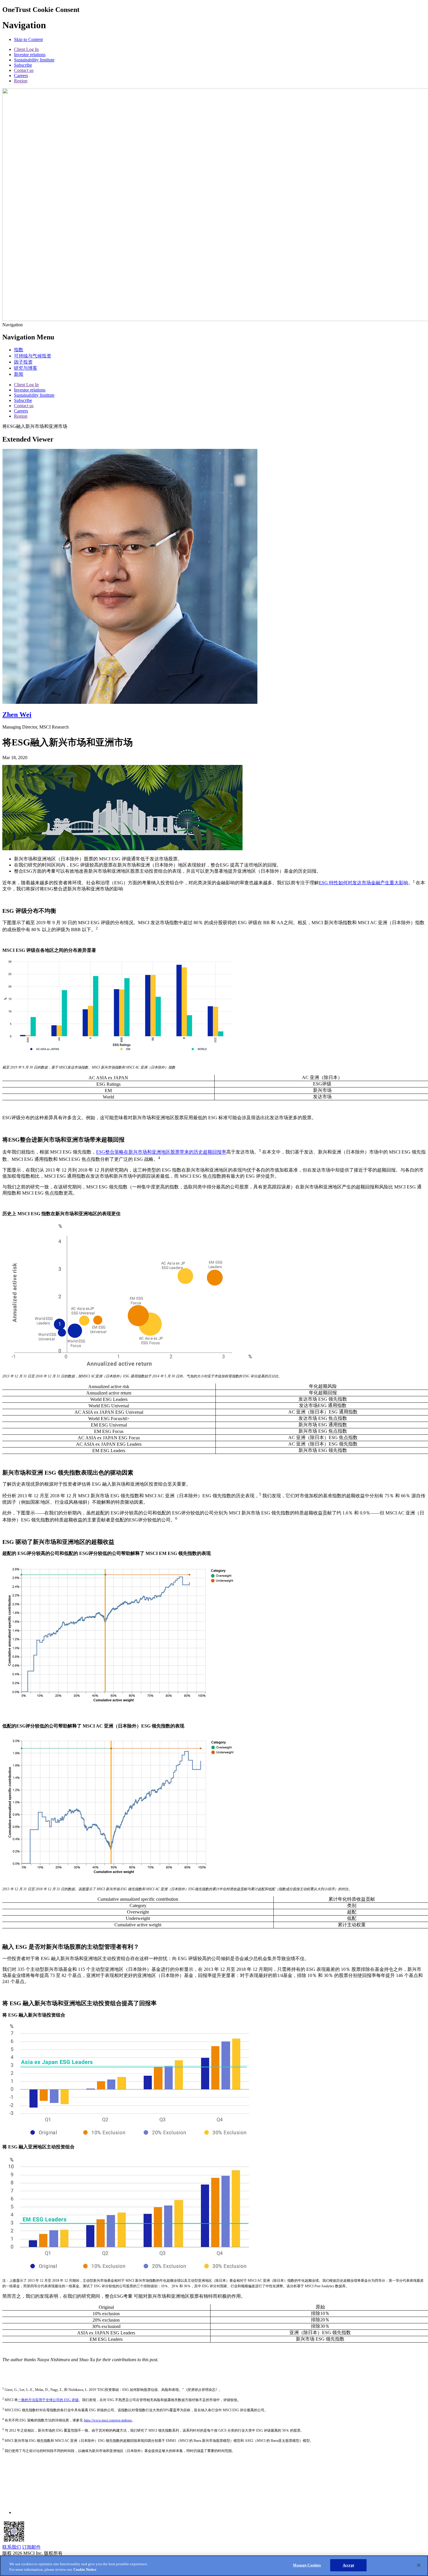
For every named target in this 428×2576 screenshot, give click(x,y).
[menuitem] (19, 350)
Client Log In (26, 49)
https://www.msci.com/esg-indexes (108, 2420)
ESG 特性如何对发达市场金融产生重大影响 (364, 883)
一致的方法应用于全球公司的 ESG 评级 (48, 2400)
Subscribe (23, 65)
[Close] (419, 2565)
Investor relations (30, 55)
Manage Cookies (307, 2565)
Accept (348, 2565)
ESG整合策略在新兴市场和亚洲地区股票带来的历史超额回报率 (161, 1152)
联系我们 (12, 2547)
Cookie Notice (85, 2570)
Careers (21, 76)
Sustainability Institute (34, 60)
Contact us (24, 70)
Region (21, 81)
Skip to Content (28, 39)
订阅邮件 (31, 2547)
